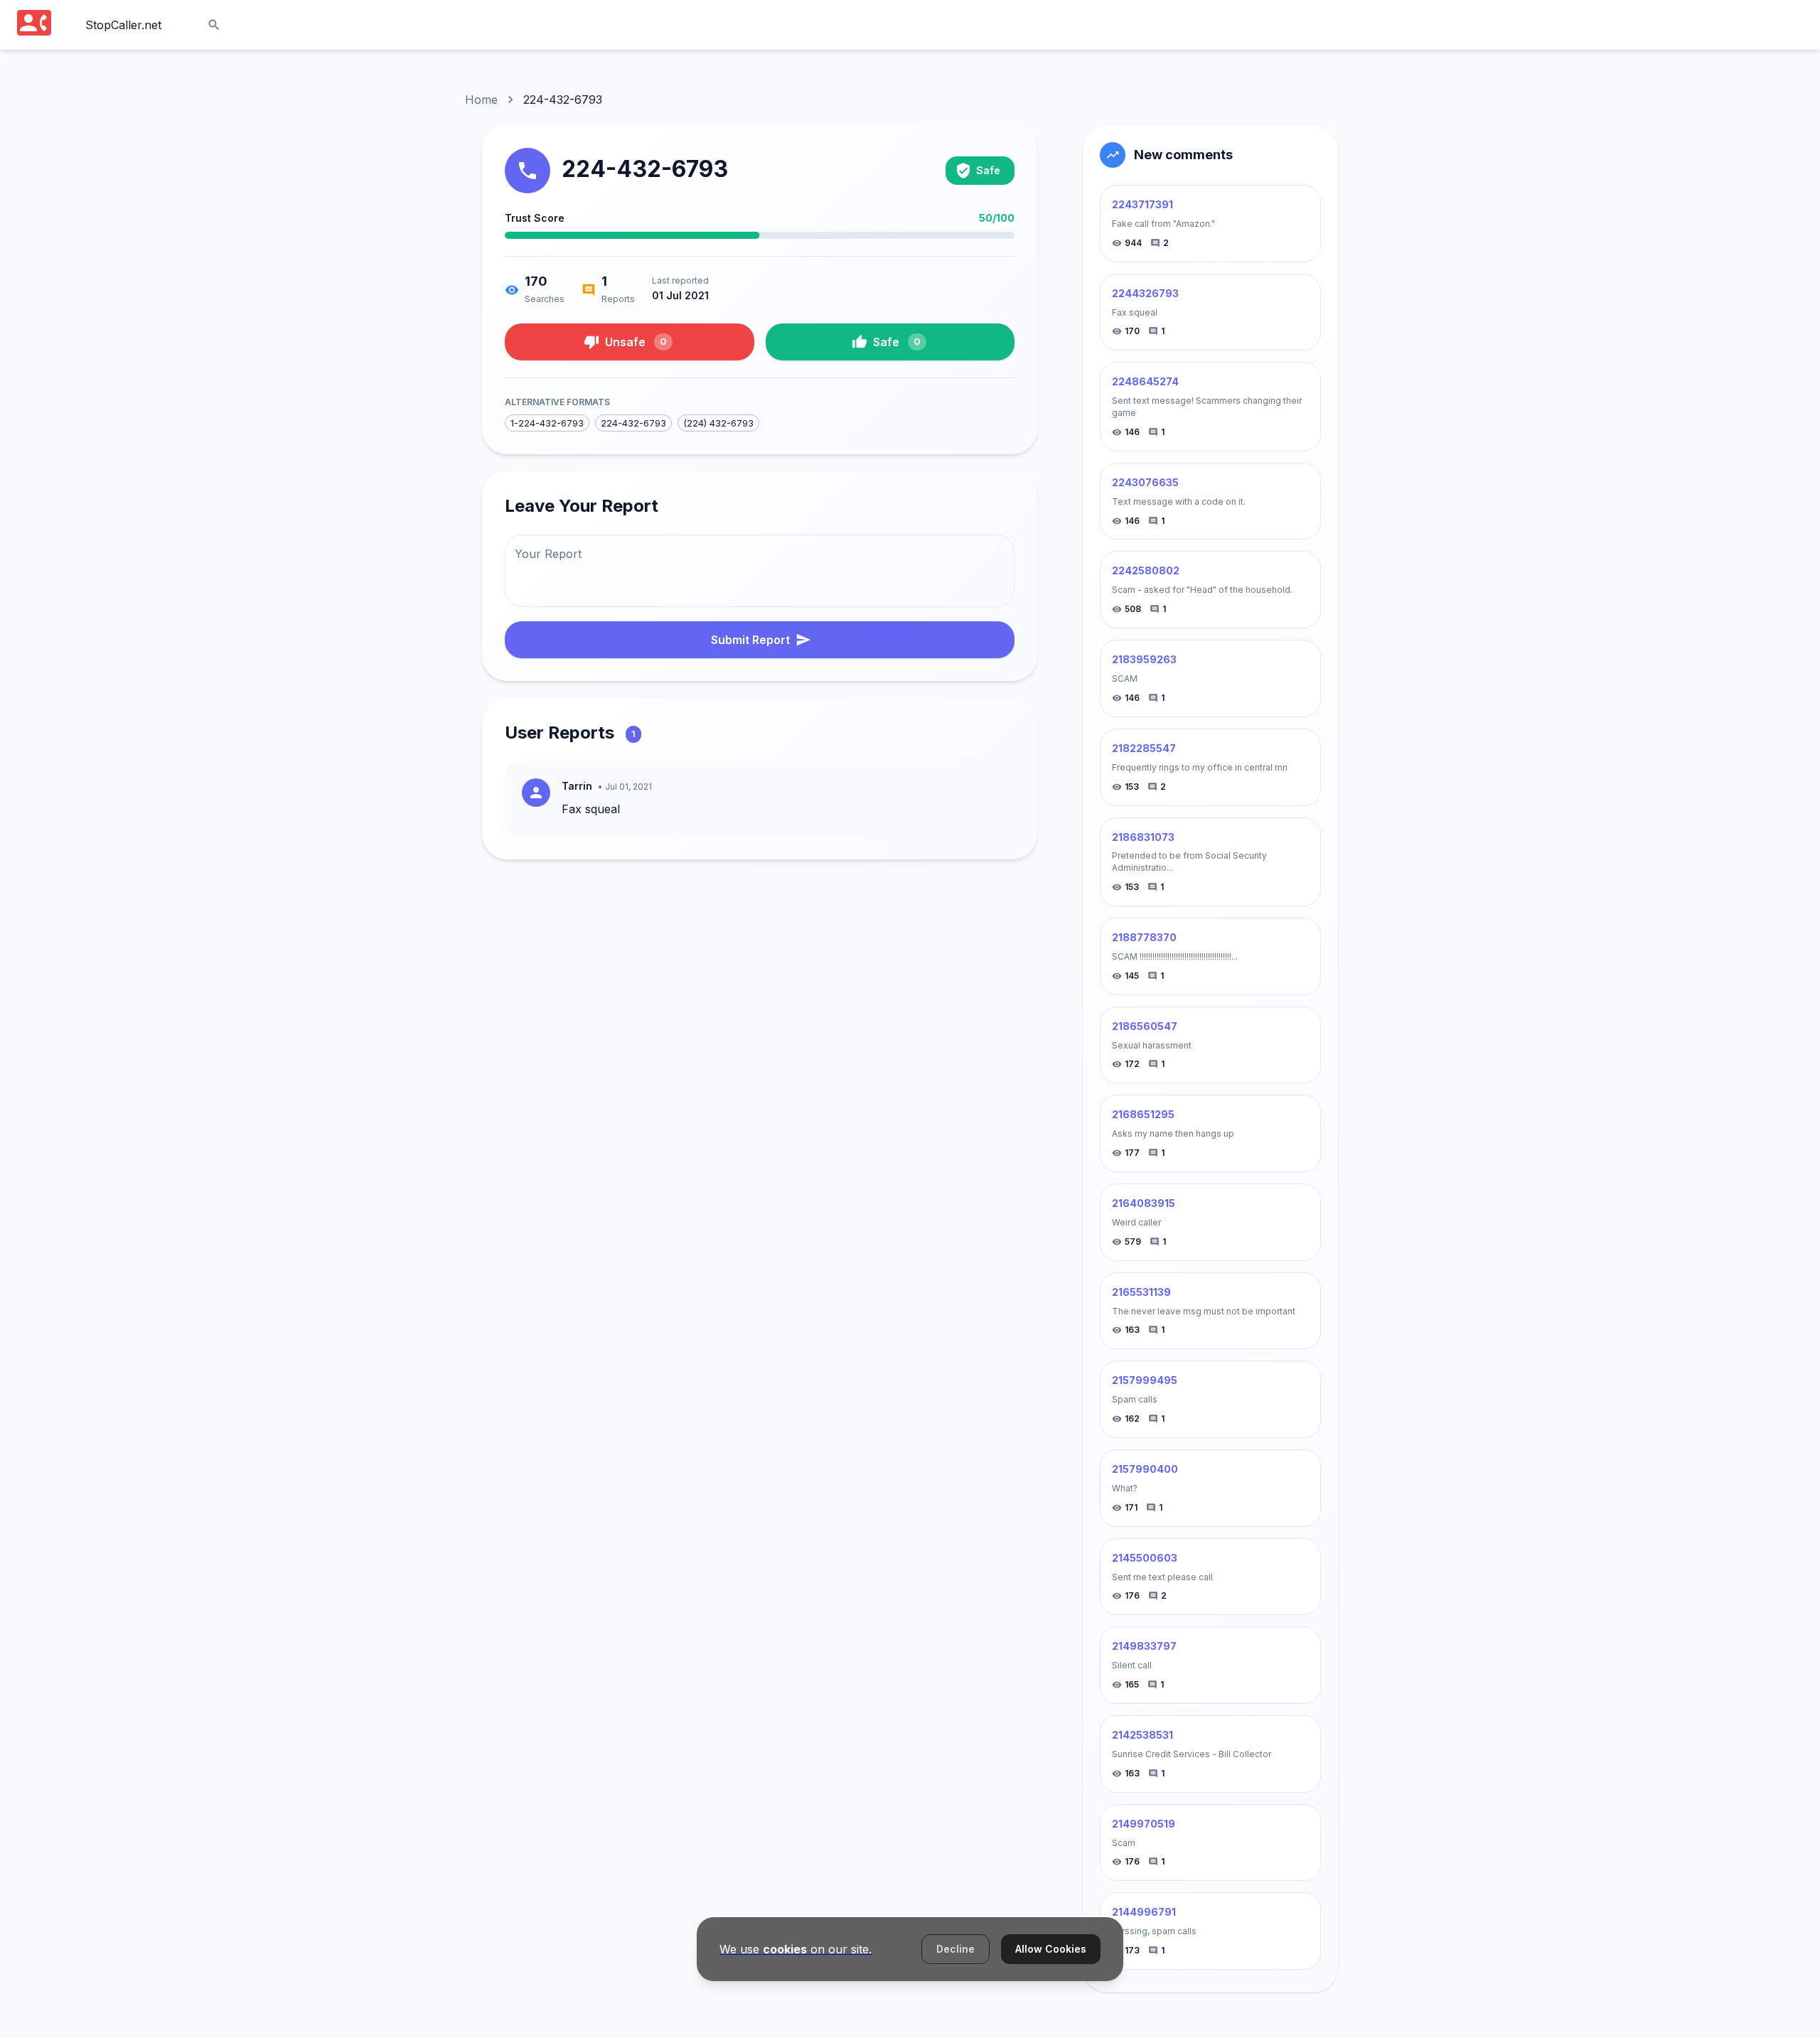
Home (481, 100)
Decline (955, 1949)
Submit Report (750, 640)
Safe (897, 342)
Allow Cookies (1051, 1949)
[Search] (214, 25)
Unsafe (636, 342)
